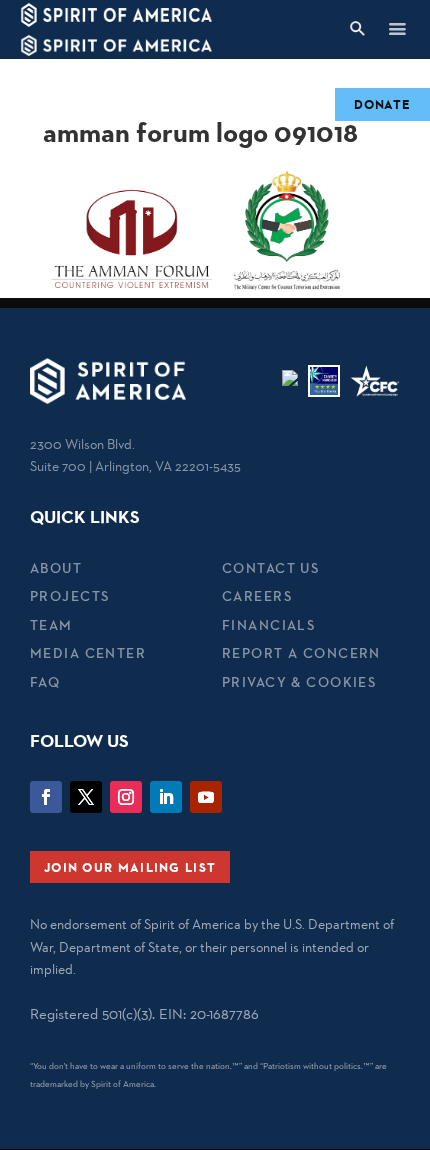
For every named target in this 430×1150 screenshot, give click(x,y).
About (56, 568)
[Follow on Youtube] (206, 797)
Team (51, 625)
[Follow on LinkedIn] (166, 797)
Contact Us (270, 568)
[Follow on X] (86, 797)
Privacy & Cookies (299, 682)
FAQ (45, 682)
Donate (382, 104)
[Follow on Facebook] (46, 797)
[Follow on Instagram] (126, 797)
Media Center (88, 653)
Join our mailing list (130, 867)
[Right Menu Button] (397, 28)
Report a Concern (301, 653)
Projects (69, 596)
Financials (268, 625)
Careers (257, 596)
